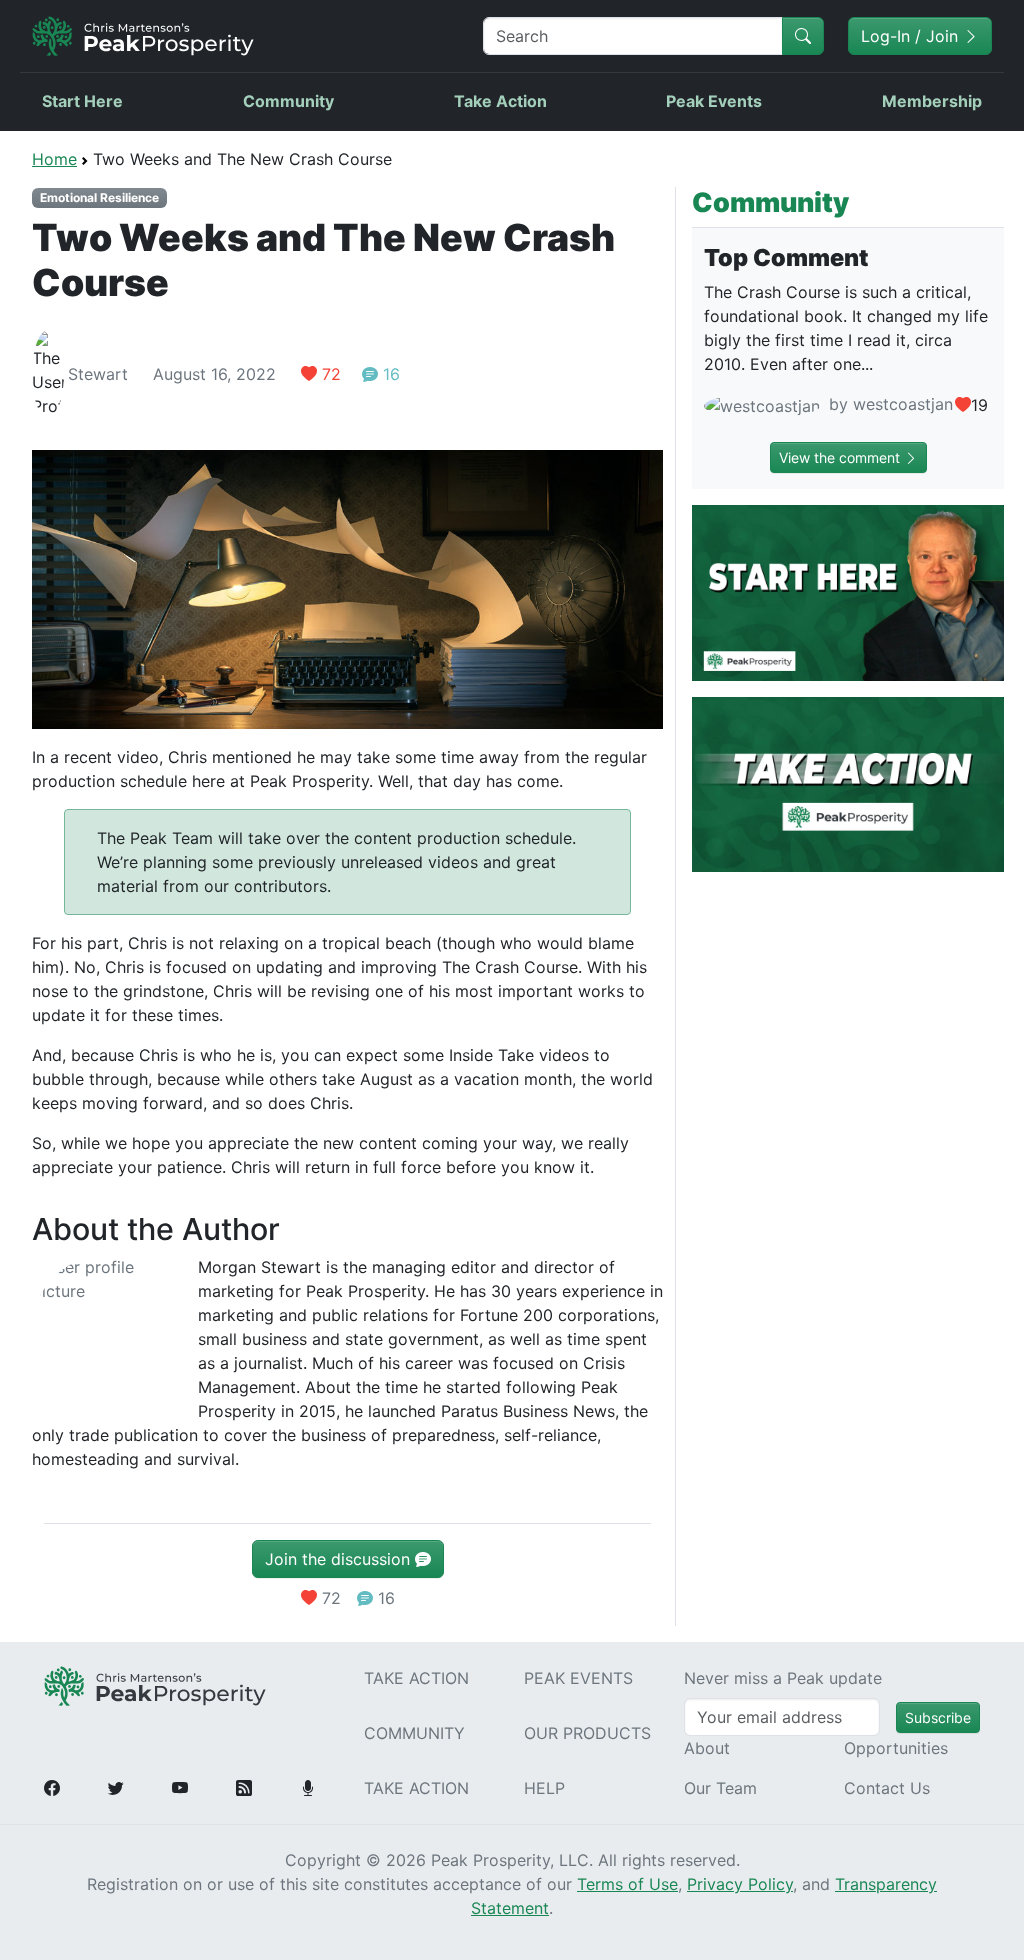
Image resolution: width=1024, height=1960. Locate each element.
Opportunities (896, 1748)
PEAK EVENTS (578, 1678)
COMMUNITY (414, 1733)
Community (288, 101)
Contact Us (887, 1788)
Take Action (500, 101)
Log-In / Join (912, 36)
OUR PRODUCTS (587, 1733)
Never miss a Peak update (783, 1678)
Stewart (98, 374)
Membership (932, 101)
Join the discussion (340, 1559)
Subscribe (938, 1717)
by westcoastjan (888, 404)
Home (54, 159)
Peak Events (714, 101)
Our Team (720, 1788)
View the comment (841, 457)
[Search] (803, 36)
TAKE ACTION (416, 1678)
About (707, 1748)
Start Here (82, 101)
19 (979, 405)
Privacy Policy (740, 1884)
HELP (544, 1788)
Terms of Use (627, 1884)
